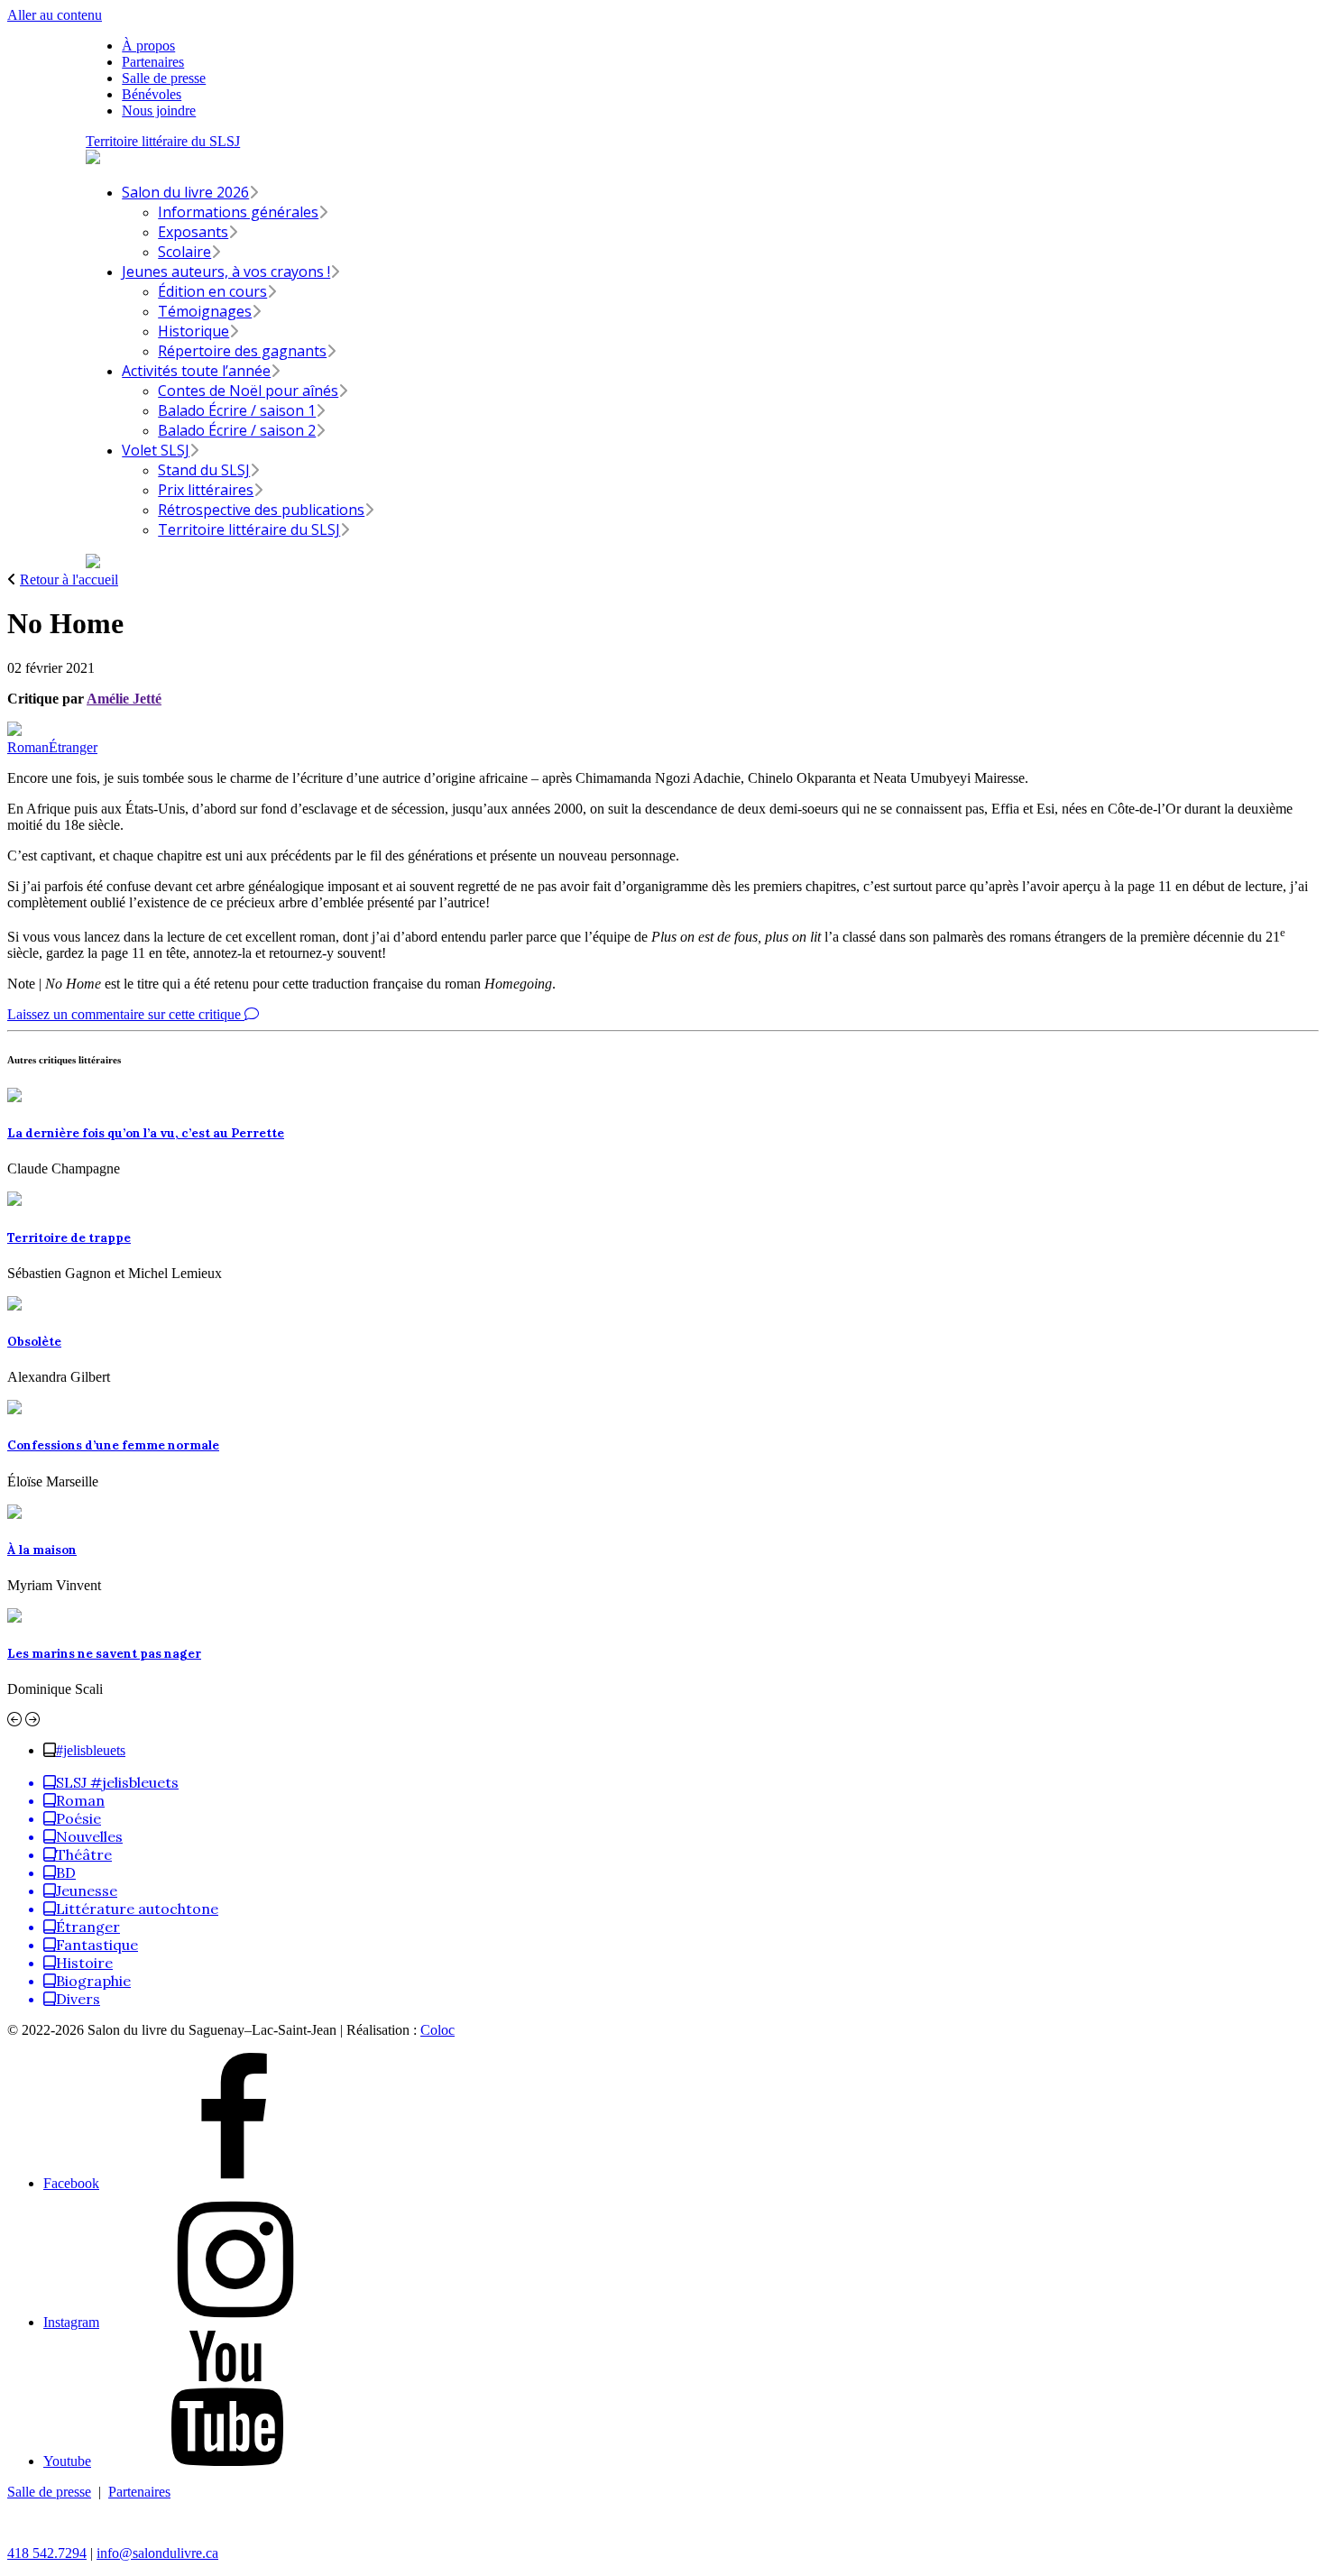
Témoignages (205, 311)
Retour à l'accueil (69, 580)
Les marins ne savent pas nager (104, 1654)
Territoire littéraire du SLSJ (163, 141)
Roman (28, 747)
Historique (193, 331)
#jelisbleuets (91, 1750)
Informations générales (238, 212)
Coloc (437, 2030)
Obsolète (34, 1342)
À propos (148, 46)
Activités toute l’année (196, 371)
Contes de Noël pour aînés (248, 391)
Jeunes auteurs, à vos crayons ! (226, 271)
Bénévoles (152, 94)
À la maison (42, 1550)
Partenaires (153, 62)
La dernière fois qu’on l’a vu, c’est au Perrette (146, 1133)
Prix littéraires (206, 490)
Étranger (73, 747)
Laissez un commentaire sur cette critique (126, 1014)
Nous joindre (159, 110)
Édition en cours (212, 291)
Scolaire (184, 252)
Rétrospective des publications (261, 510)
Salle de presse (164, 78)
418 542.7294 (47, 2553)
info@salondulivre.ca (157, 2553)
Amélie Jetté (124, 699)
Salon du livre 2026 (185, 192)
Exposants (193, 232)
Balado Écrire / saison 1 (237, 410)
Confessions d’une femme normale (113, 1445)
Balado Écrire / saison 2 (237, 430)
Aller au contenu (55, 15)
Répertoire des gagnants (242, 351)
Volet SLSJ (156, 450)
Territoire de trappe (69, 1238)
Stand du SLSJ (204, 470)
